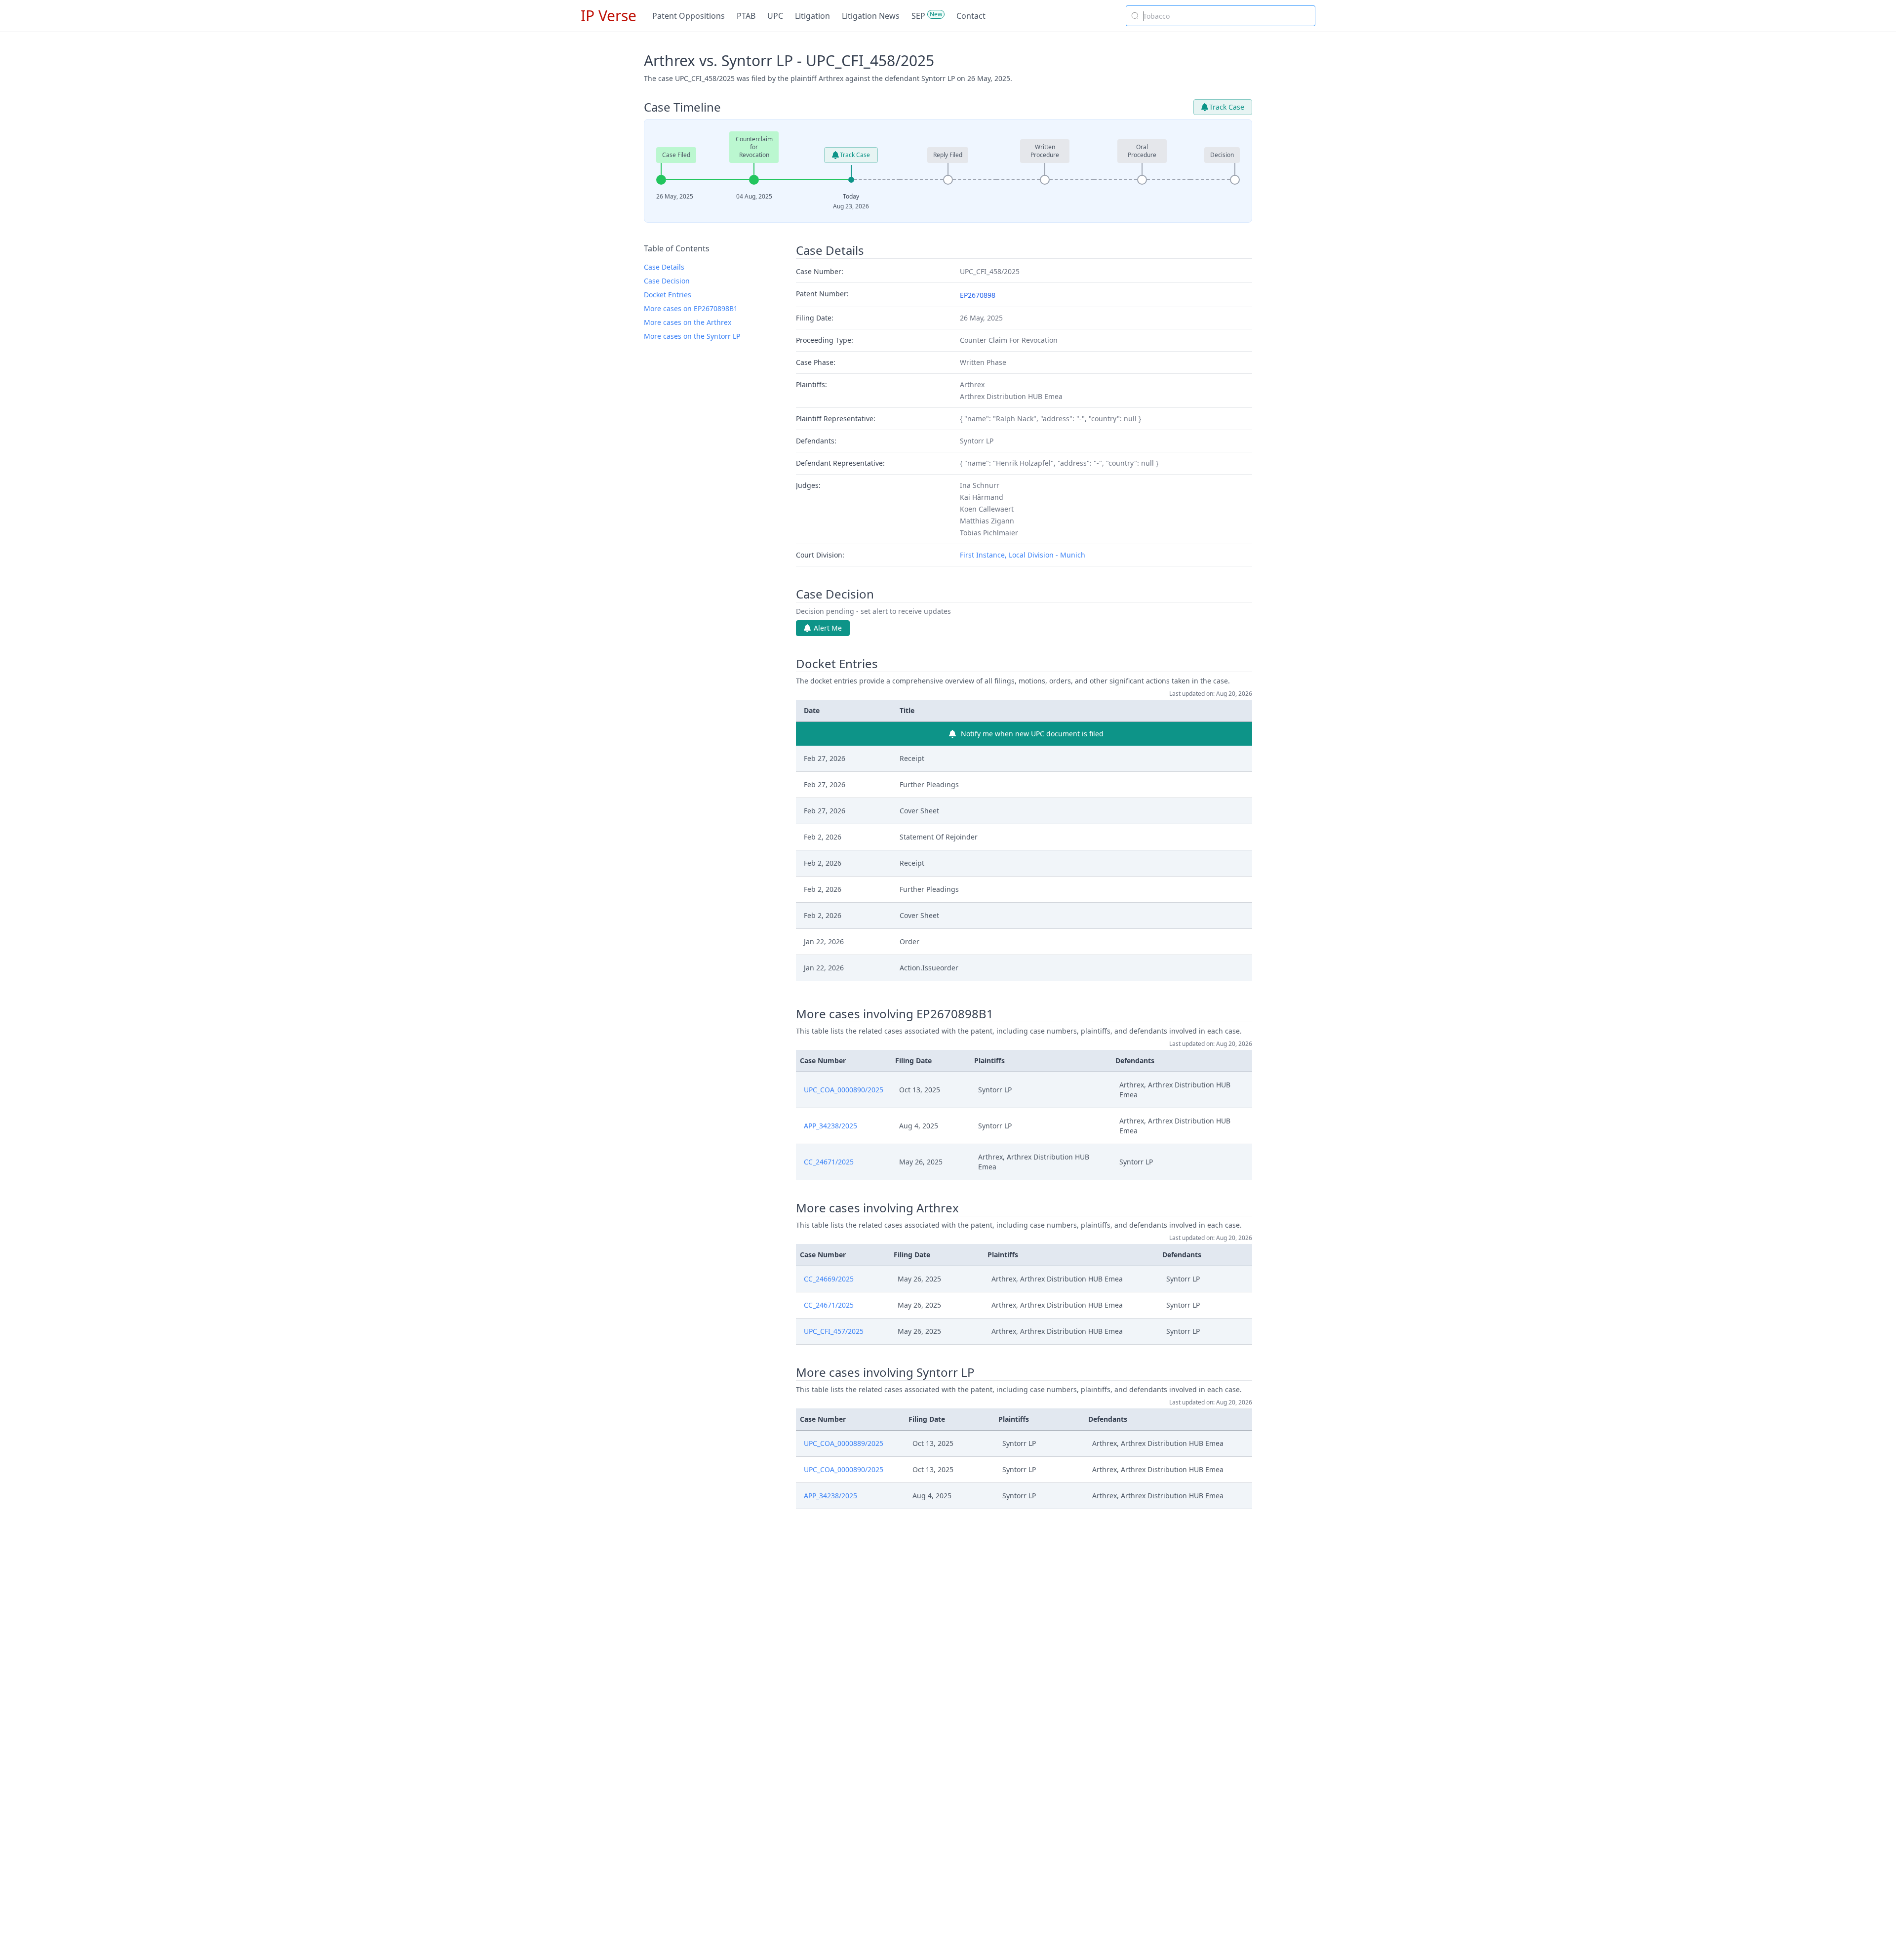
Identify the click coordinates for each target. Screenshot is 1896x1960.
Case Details (664, 267)
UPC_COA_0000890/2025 (844, 1090)
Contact (971, 16)
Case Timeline (682, 107)
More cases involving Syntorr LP (885, 1372)
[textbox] (1226, 16)
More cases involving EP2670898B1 (895, 1014)
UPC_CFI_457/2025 (834, 1331)
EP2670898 (978, 295)
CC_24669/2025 (829, 1279)
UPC (775, 16)
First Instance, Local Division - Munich (1023, 555)
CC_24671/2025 (829, 1162)
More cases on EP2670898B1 (691, 308)
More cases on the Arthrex (688, 322)
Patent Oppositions (689, 16)
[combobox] (1221, 16)
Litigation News (871, 16)
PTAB (746, 16)
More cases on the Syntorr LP (692, 336)
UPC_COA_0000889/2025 (844, 1443)
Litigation (812, 16)
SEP (918, 16)
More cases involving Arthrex (877, 1208)
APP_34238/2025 (830, 1126)
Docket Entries (668, 295)
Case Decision (667, 281)
